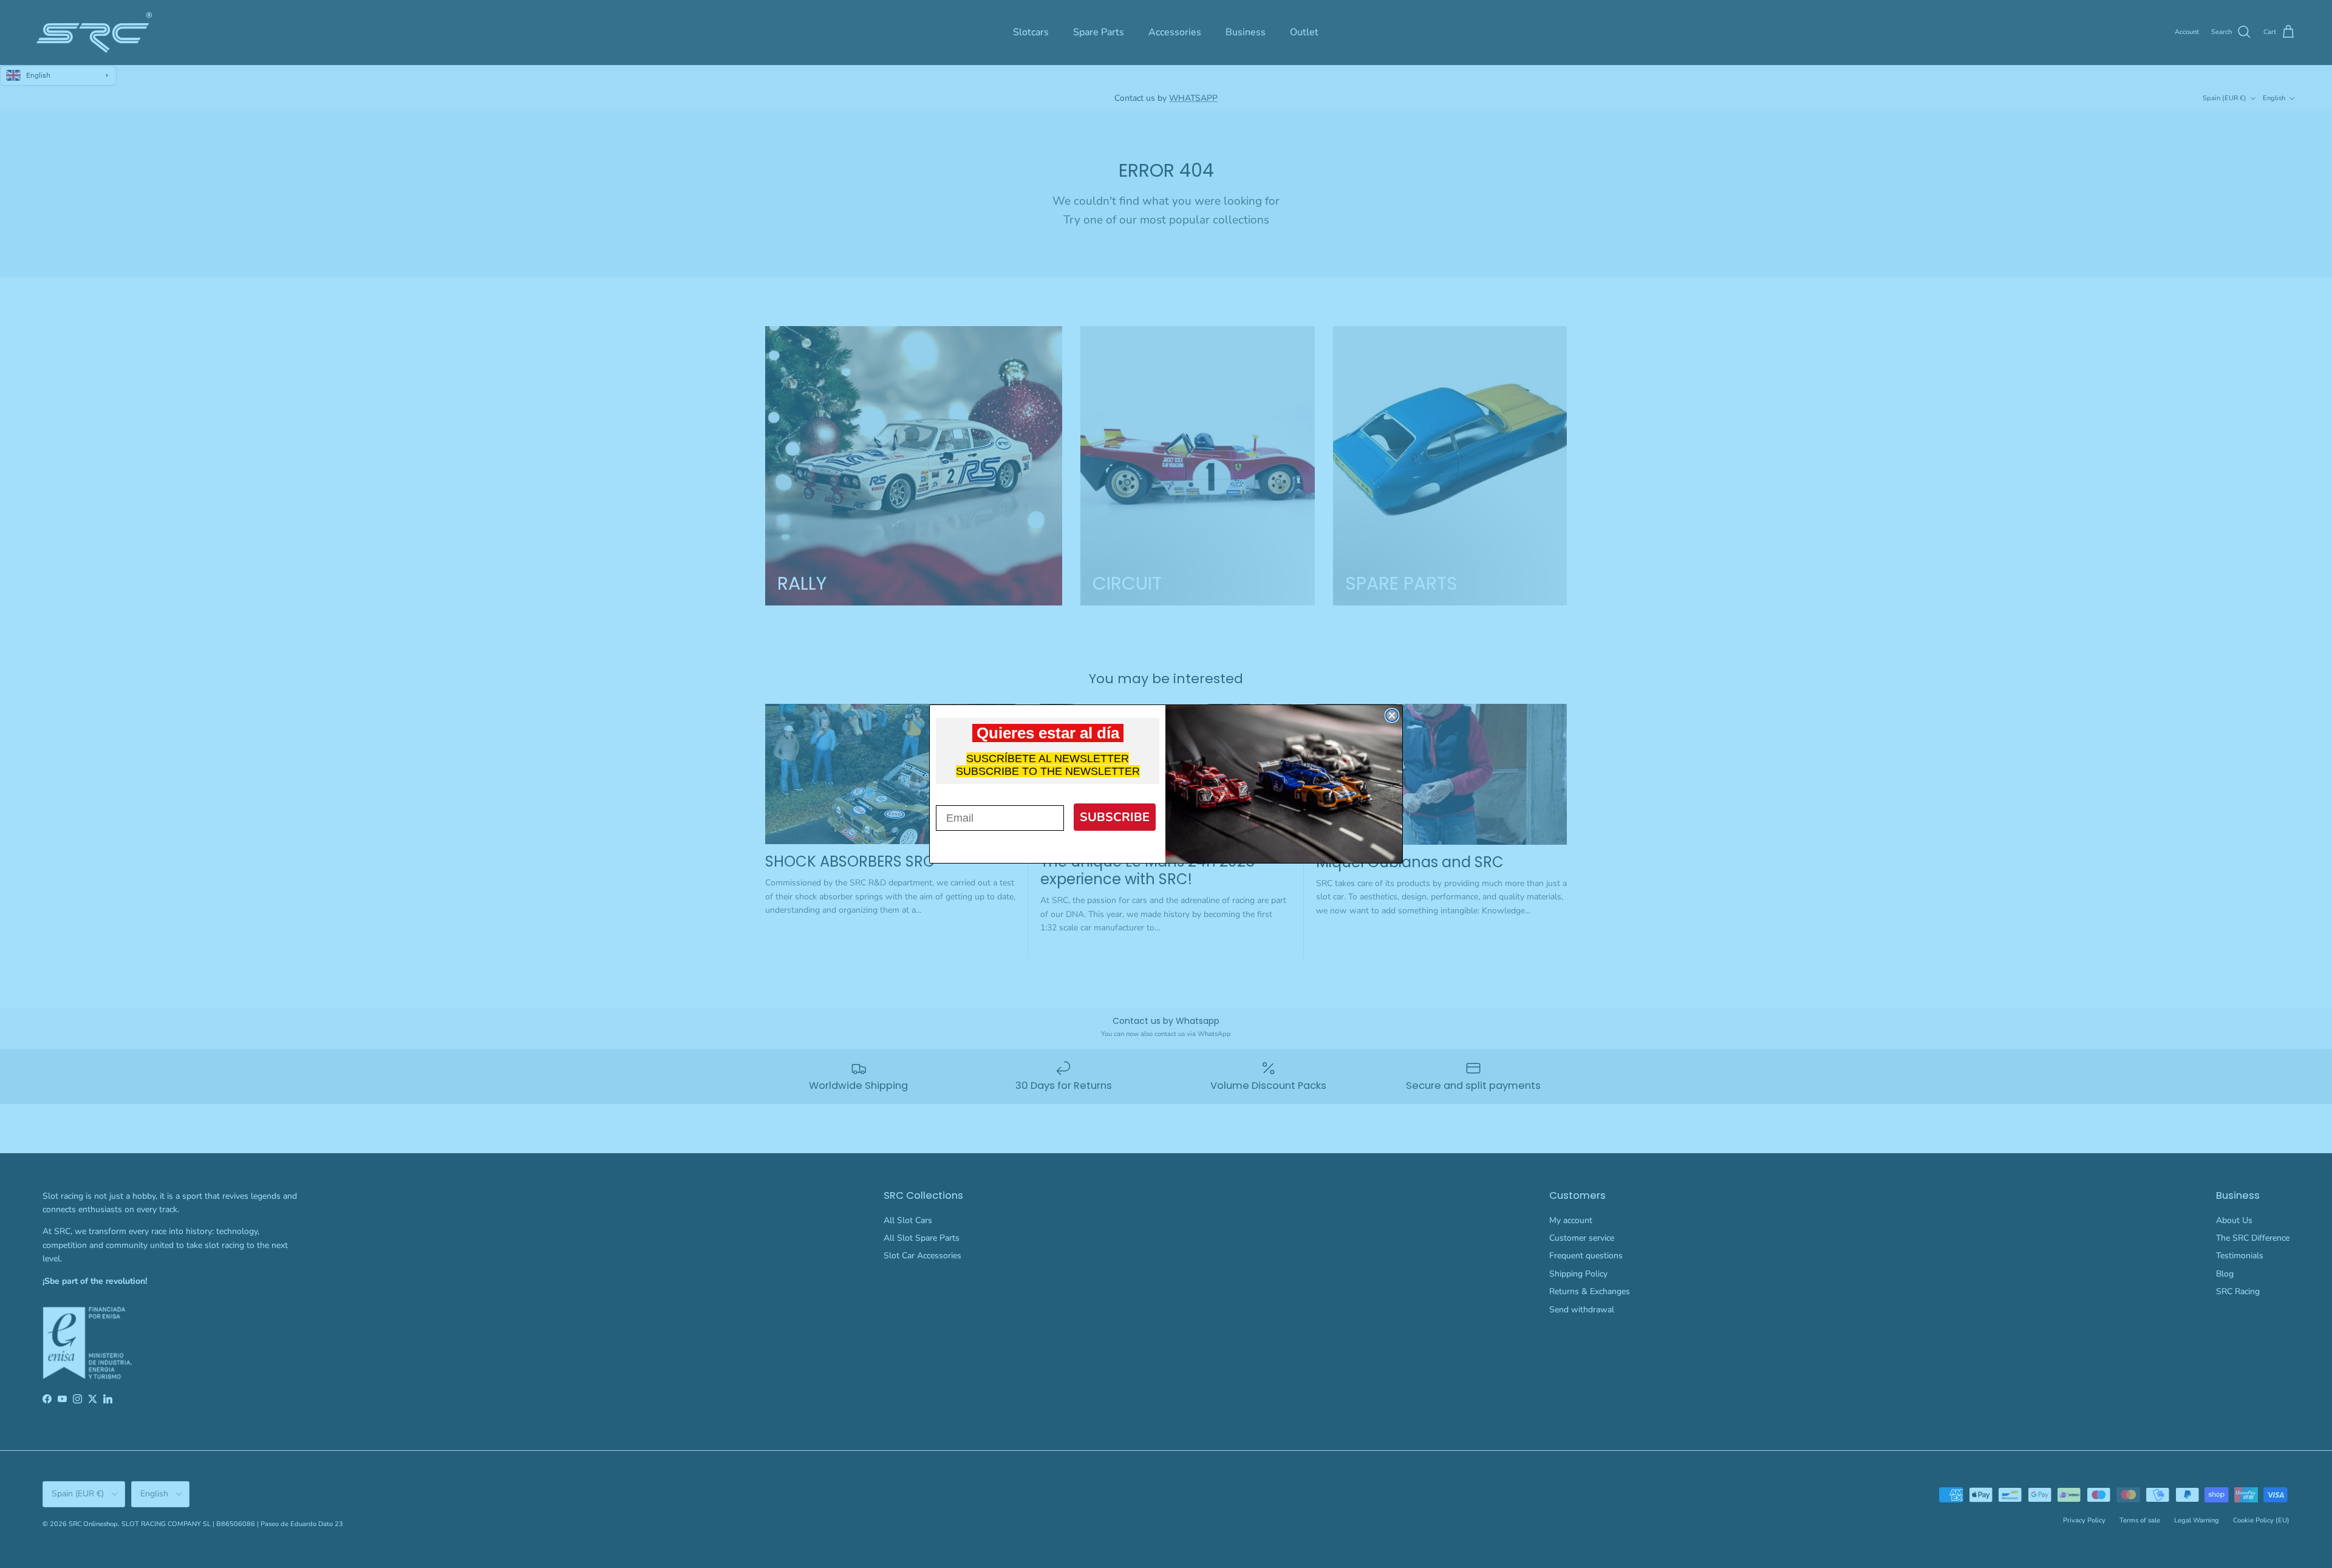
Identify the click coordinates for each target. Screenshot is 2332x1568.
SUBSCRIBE (1115, 817)
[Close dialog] (1392, 715)
